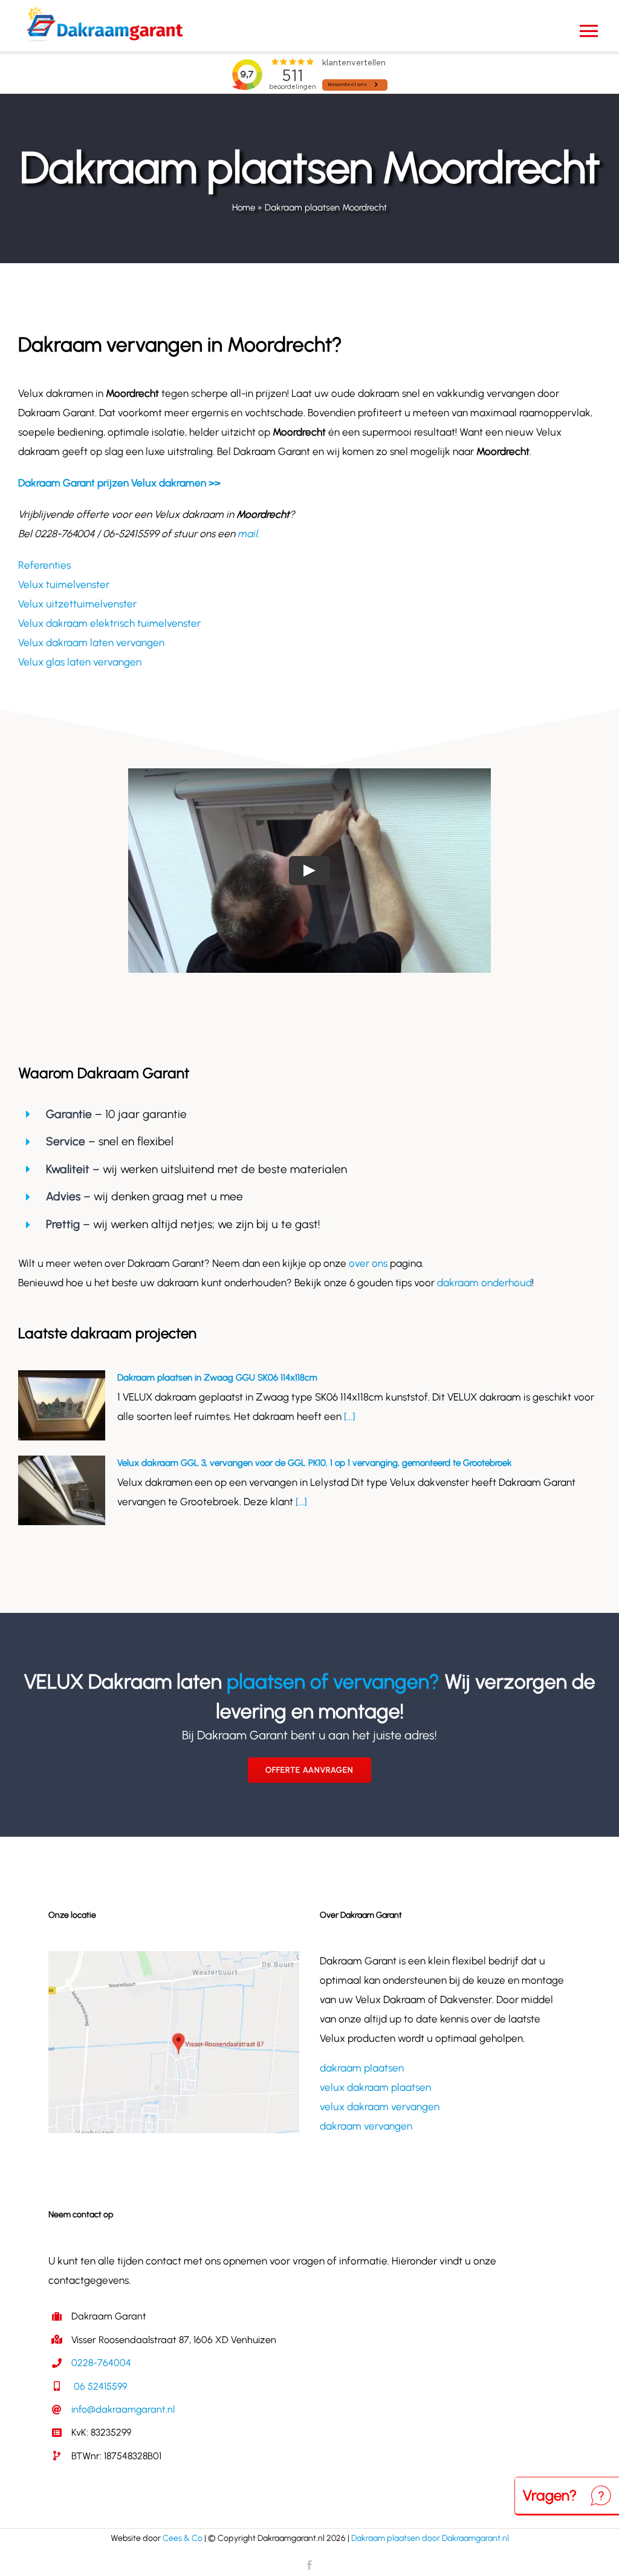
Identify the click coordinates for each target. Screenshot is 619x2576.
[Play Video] (309, 870)
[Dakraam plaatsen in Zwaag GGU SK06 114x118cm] (62, 1405)
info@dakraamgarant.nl (123, 2409)
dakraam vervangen (366, 2126)
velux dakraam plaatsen (375, 2087)
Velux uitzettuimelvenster (77, 604)
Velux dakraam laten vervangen (91, 642)
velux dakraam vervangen (380, 2107)
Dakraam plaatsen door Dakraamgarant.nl (430, 2538)
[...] (348, 1416)
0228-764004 (101, 2363)
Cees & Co (183, 2538)
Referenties (44, 565)
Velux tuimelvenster (64, 584)
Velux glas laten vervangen (80, 662)
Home (244, 208)
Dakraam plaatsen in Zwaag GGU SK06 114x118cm (217, 1378)
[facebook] (309, 2565)
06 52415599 (99, 2386)
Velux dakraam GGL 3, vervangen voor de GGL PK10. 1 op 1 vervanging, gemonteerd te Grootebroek (315, 1463)
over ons (368, 1263)
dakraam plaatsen (362, 2068)
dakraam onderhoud (485, 1283)
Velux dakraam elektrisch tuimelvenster (109, 623)
